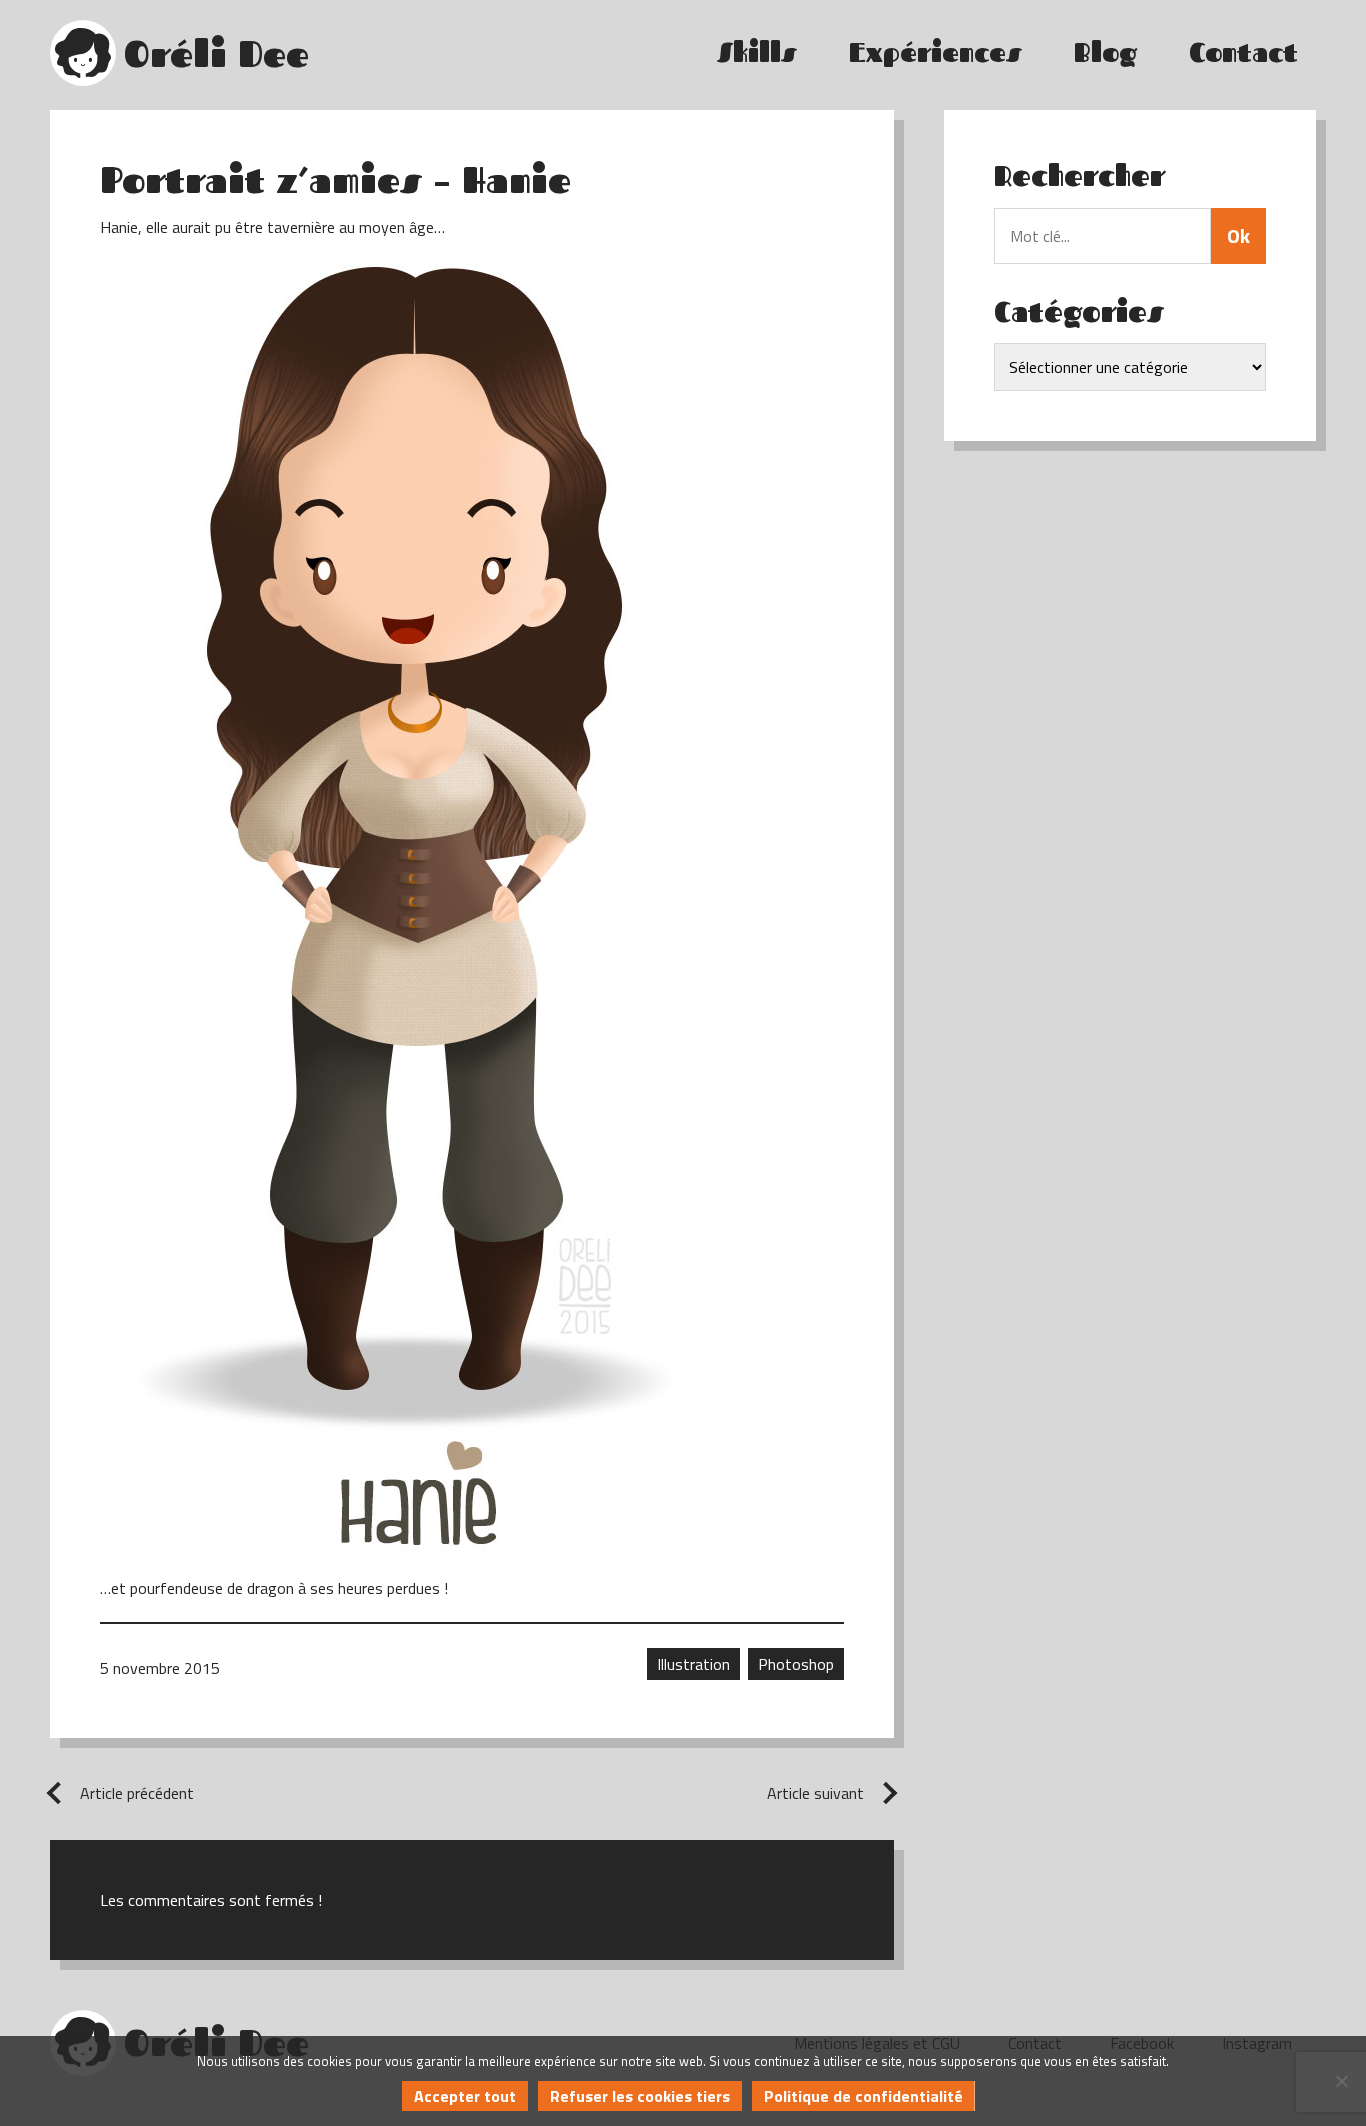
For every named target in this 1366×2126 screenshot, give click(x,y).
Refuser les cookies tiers (640, 2096)
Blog (1105, 52)
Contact (1243, 52)
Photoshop (796, 1664)
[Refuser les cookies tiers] (1341, 2081)
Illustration (693, 1664)
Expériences (935, 52)
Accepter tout (465, 2096)
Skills (757, 52)
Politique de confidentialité (863, 2096)
